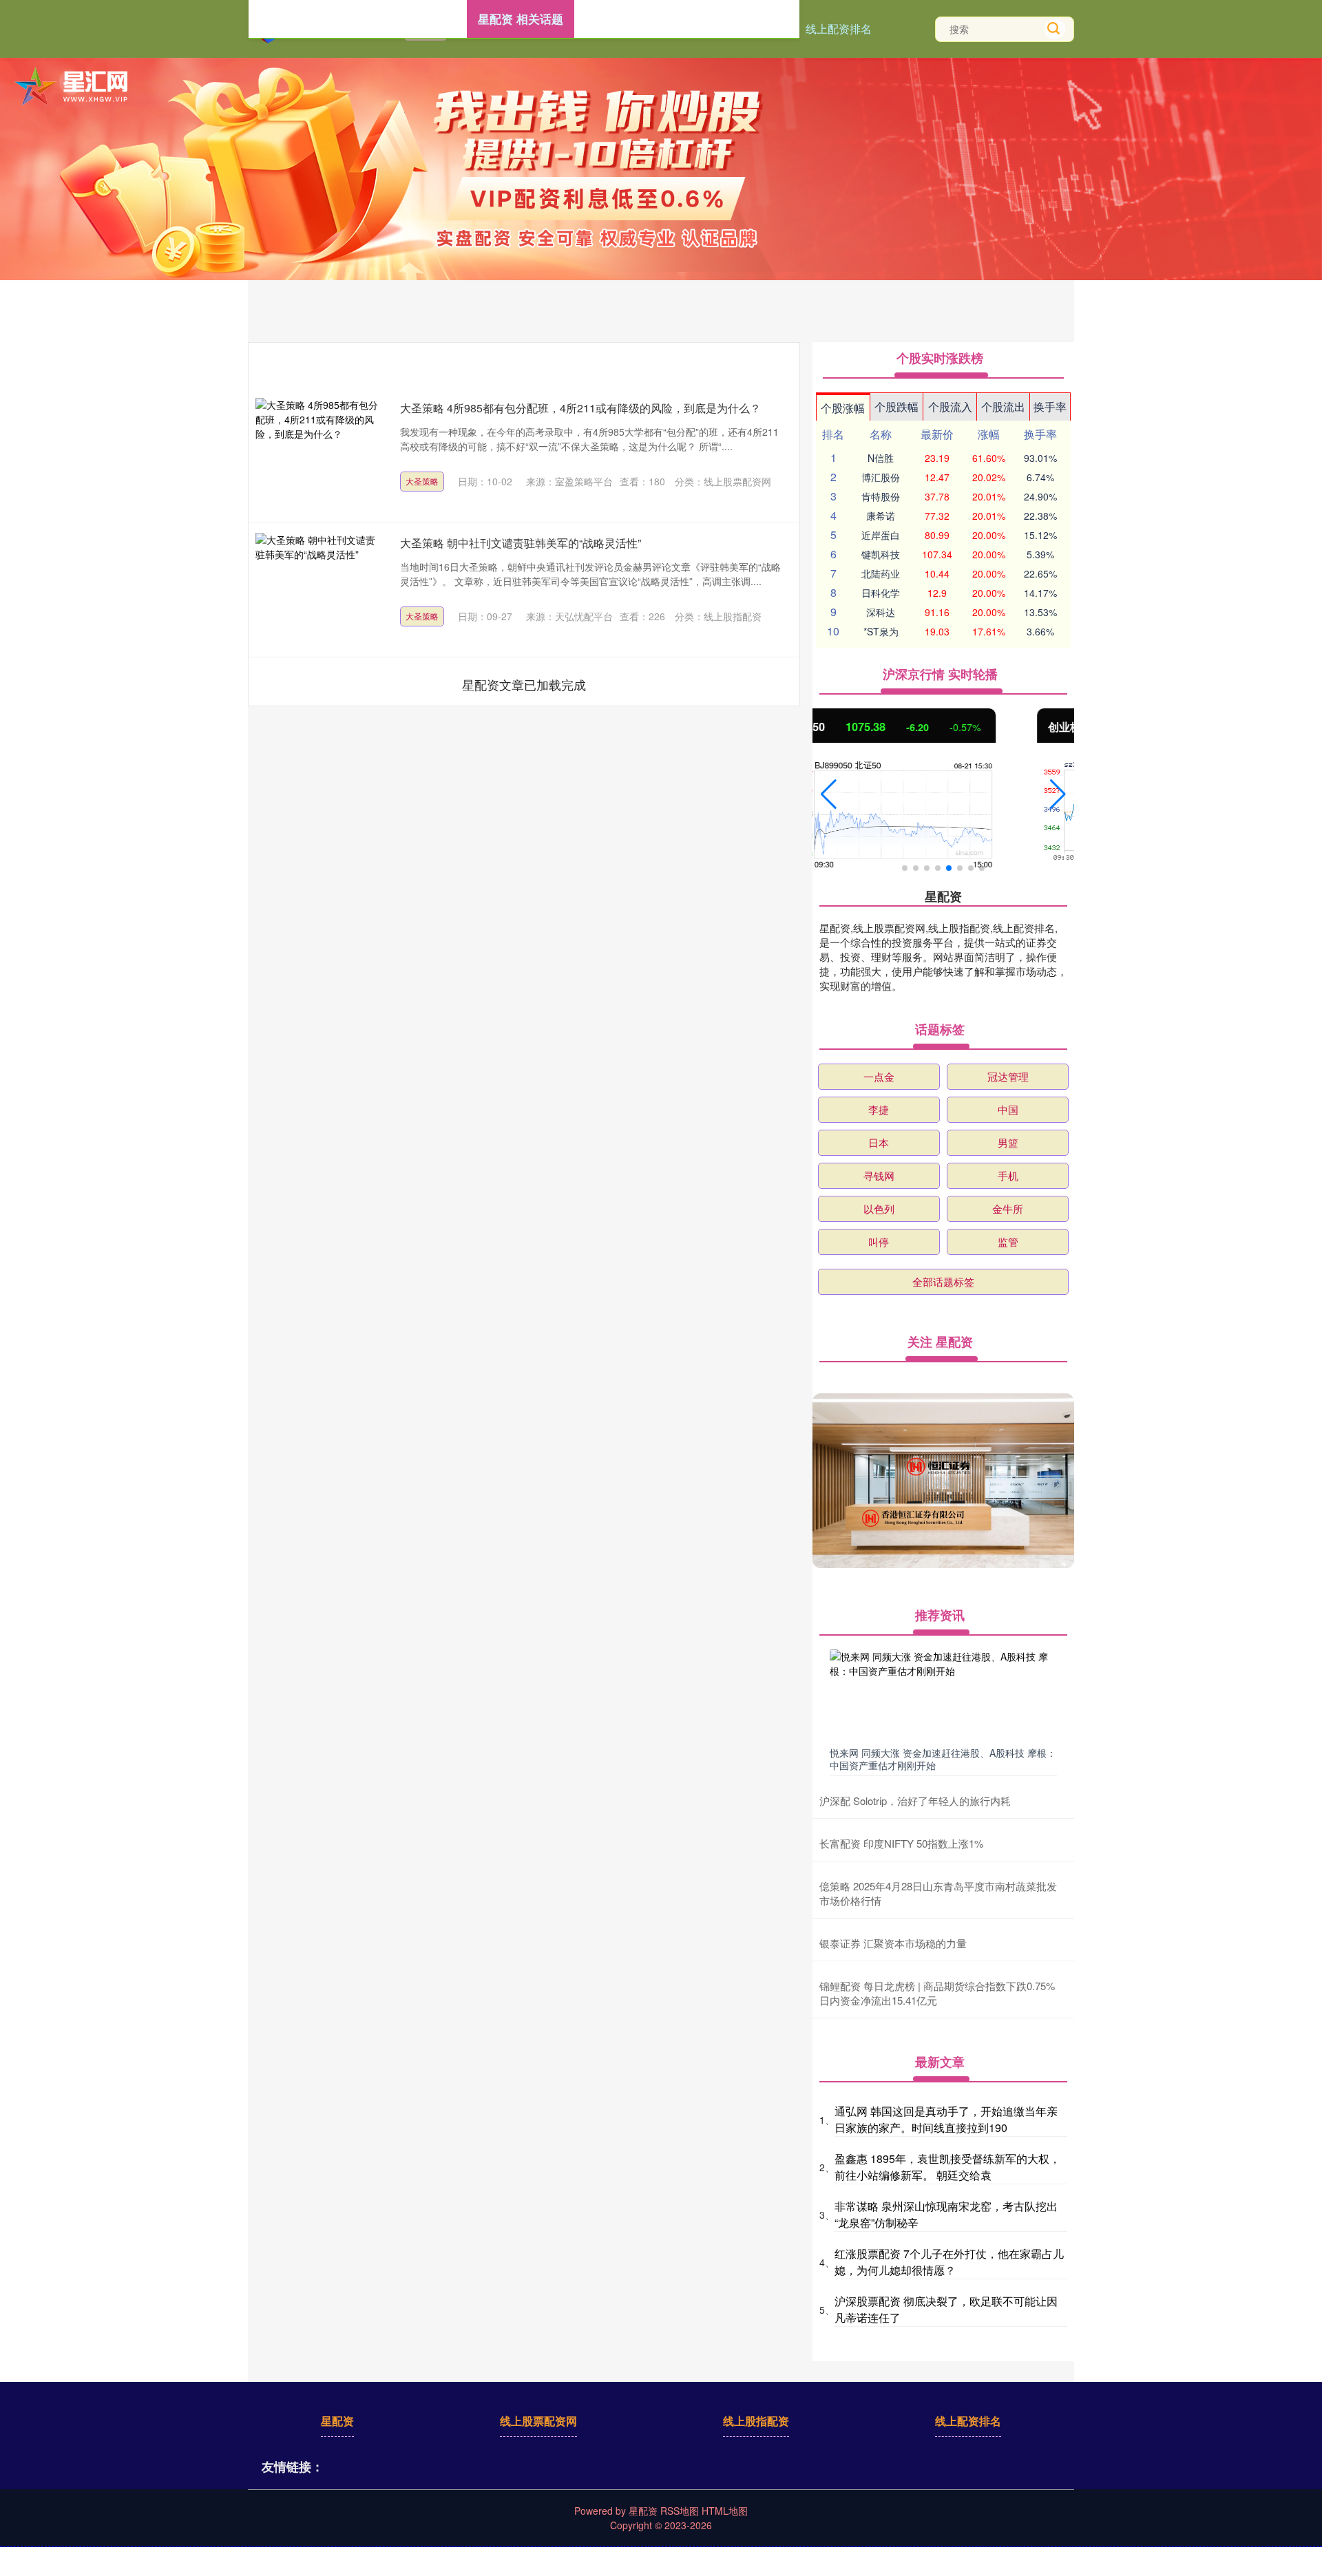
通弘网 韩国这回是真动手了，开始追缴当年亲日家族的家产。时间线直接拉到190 (946, 2119)
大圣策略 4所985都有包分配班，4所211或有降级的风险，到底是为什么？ (580, 408)
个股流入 (950, 407)
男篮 (1008, 1142)
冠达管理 (1008, 1076)
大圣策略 (422, 481)
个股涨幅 (843, 408)
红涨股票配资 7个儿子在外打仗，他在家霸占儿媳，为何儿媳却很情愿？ (949, 2262)
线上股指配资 (756, 2421)
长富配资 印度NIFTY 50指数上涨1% (901, 1843)
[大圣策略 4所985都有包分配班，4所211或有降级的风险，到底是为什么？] (317, 453)
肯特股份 (881, 496)
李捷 (879, 1109)
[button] (829, 794)
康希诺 (881, 516)
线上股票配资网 (538, 2421)
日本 (879, 1142)
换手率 (1050, 407)
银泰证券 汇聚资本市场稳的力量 (893, 1943)
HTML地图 (725, 2511)
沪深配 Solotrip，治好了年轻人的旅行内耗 (915, 1801)
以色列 (879, 1208)
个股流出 (1003, 407)
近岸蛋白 (881, 535)
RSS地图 (680, 2511)
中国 (1008, 1109)
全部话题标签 (943, 1281)
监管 (1008, 1242)
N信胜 (881, 458)
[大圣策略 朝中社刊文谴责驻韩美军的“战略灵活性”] (317, 588)
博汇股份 (881, 477)
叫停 (879, 1242)
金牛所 (1008, 1208)
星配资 (337, 2421)
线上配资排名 (839, 29)
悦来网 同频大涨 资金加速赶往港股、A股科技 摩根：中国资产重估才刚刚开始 (943, 1759)
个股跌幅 (896, 407)
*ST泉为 (881, 631)
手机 (1008, 1175)
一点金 (879, 1076)
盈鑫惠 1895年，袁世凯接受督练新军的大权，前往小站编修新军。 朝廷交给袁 (947, 2167)
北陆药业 (881, 573)
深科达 (881, 612)
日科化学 (881, 593)
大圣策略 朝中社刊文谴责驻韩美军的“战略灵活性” (521, 543)
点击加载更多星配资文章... (524, 684)
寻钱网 (879, 1175)
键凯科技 (881, 554)
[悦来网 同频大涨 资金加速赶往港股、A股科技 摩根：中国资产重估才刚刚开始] (943, 1695)
